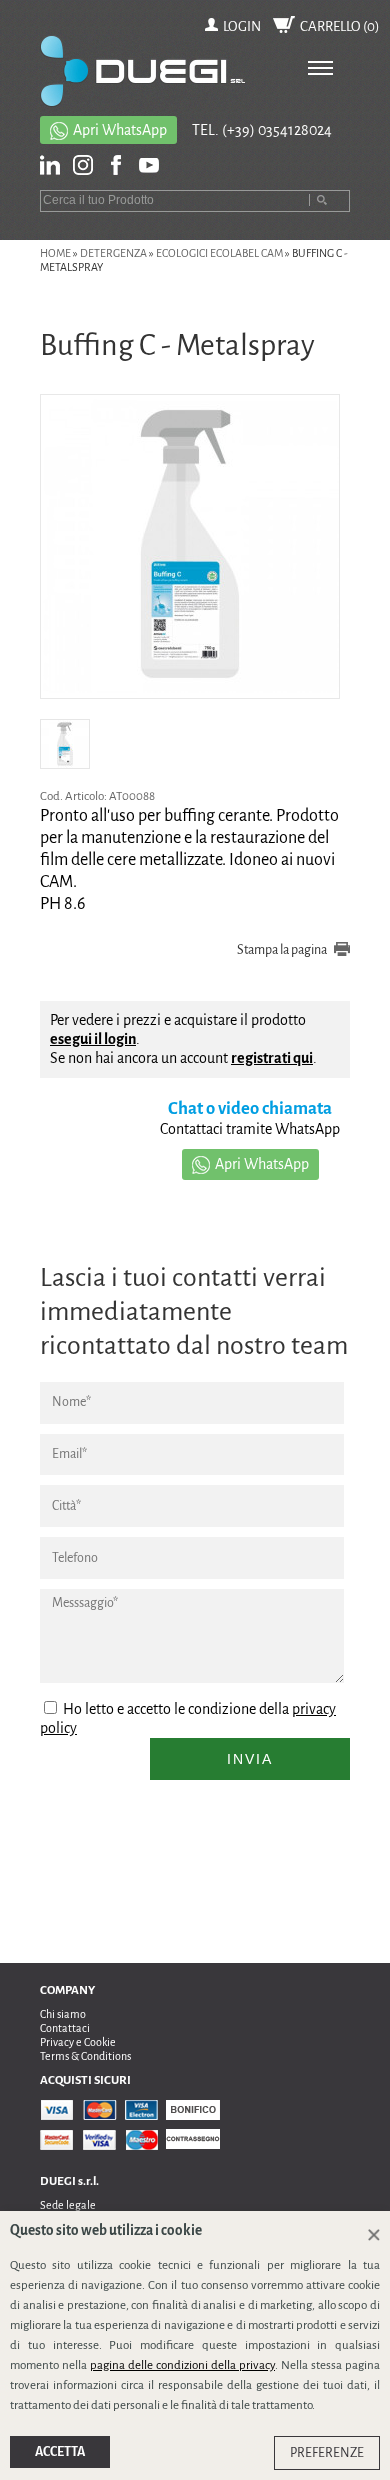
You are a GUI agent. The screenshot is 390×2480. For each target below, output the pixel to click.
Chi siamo (63, 2014)
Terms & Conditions (85, 2056)
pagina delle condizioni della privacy (182, 2365)
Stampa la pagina (282, 950)
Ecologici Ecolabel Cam (219, 253)
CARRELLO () (340, 26)
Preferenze (327, 2453)
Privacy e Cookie (78, 2042)
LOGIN (242, 26)
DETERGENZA (113, 253)
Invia (250, 1759)
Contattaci (65, 2028)
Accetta (60, 2452)
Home (55, 253)
